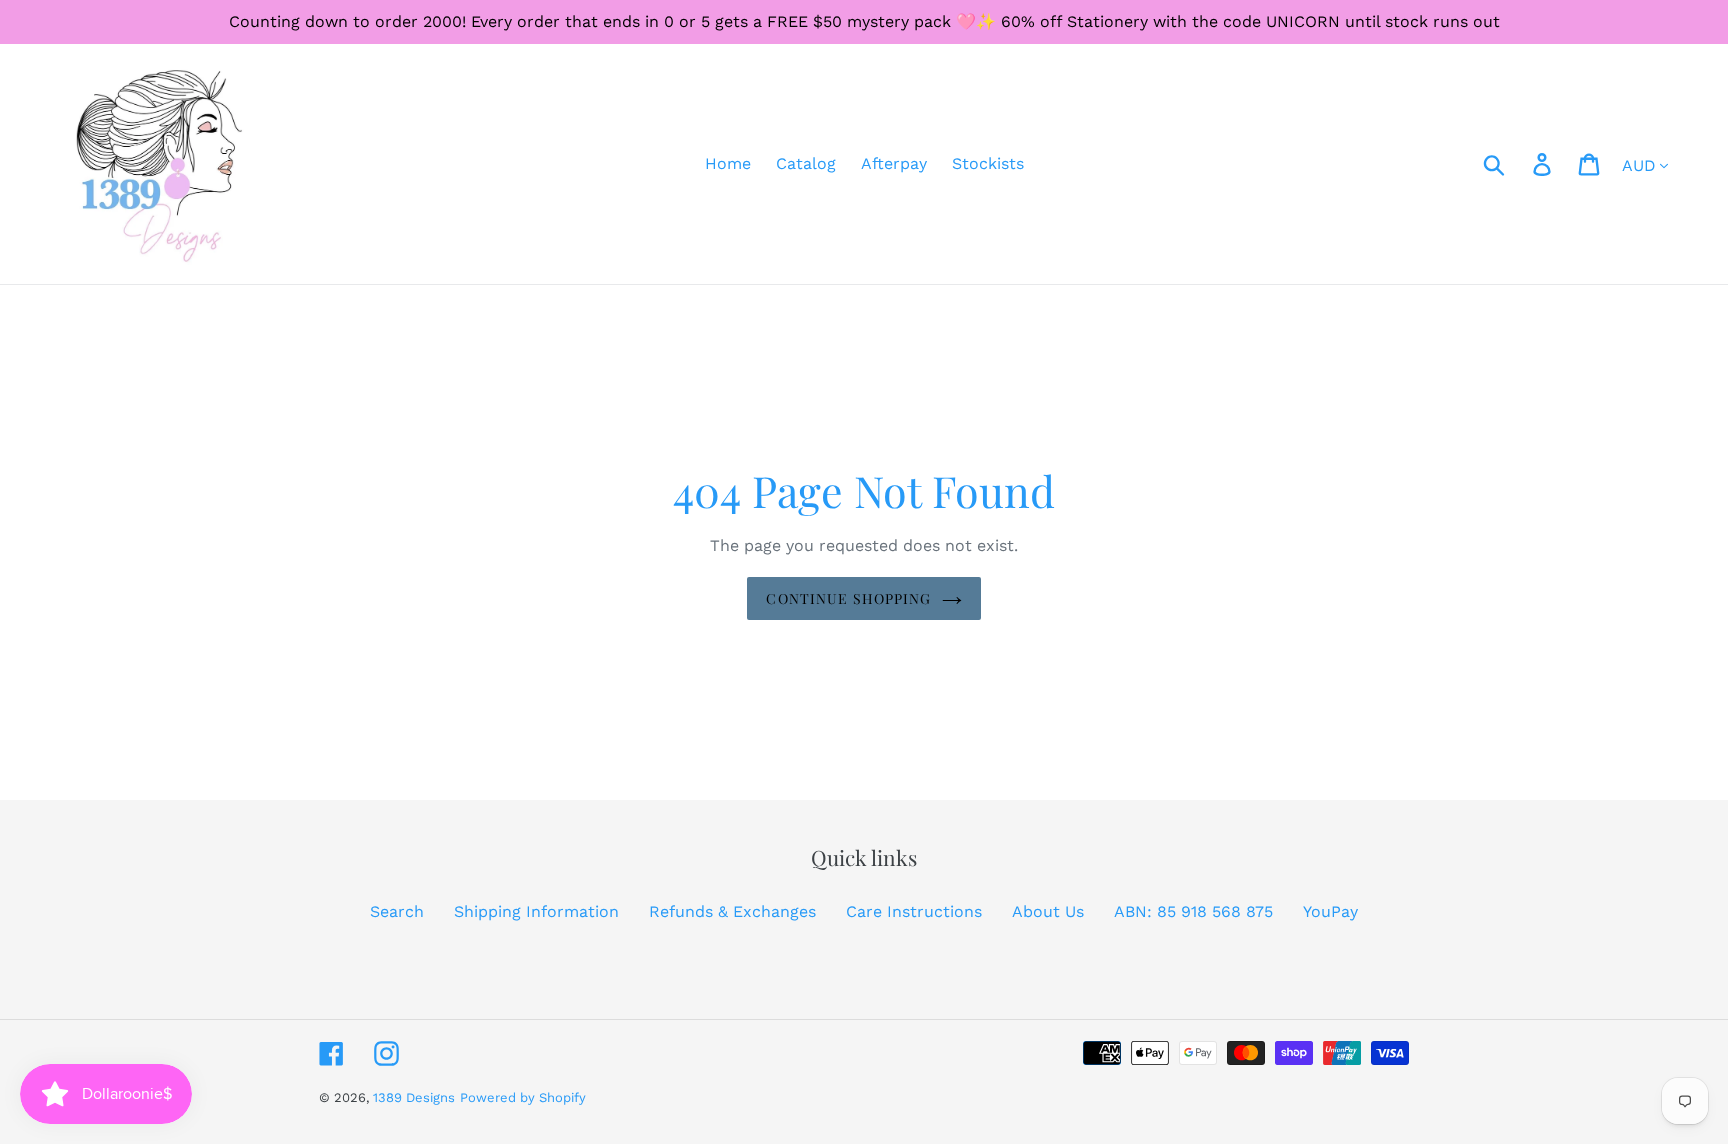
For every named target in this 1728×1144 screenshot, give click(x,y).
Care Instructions (914, 911)
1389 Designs (414, 1097)
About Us (1048, 911)
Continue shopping (848, 598)
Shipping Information (536, 911)
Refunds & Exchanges (732, 911)
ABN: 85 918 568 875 (1193, 911)
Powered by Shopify (523, 1097)
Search (397, 911)
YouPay (1330, 911)
